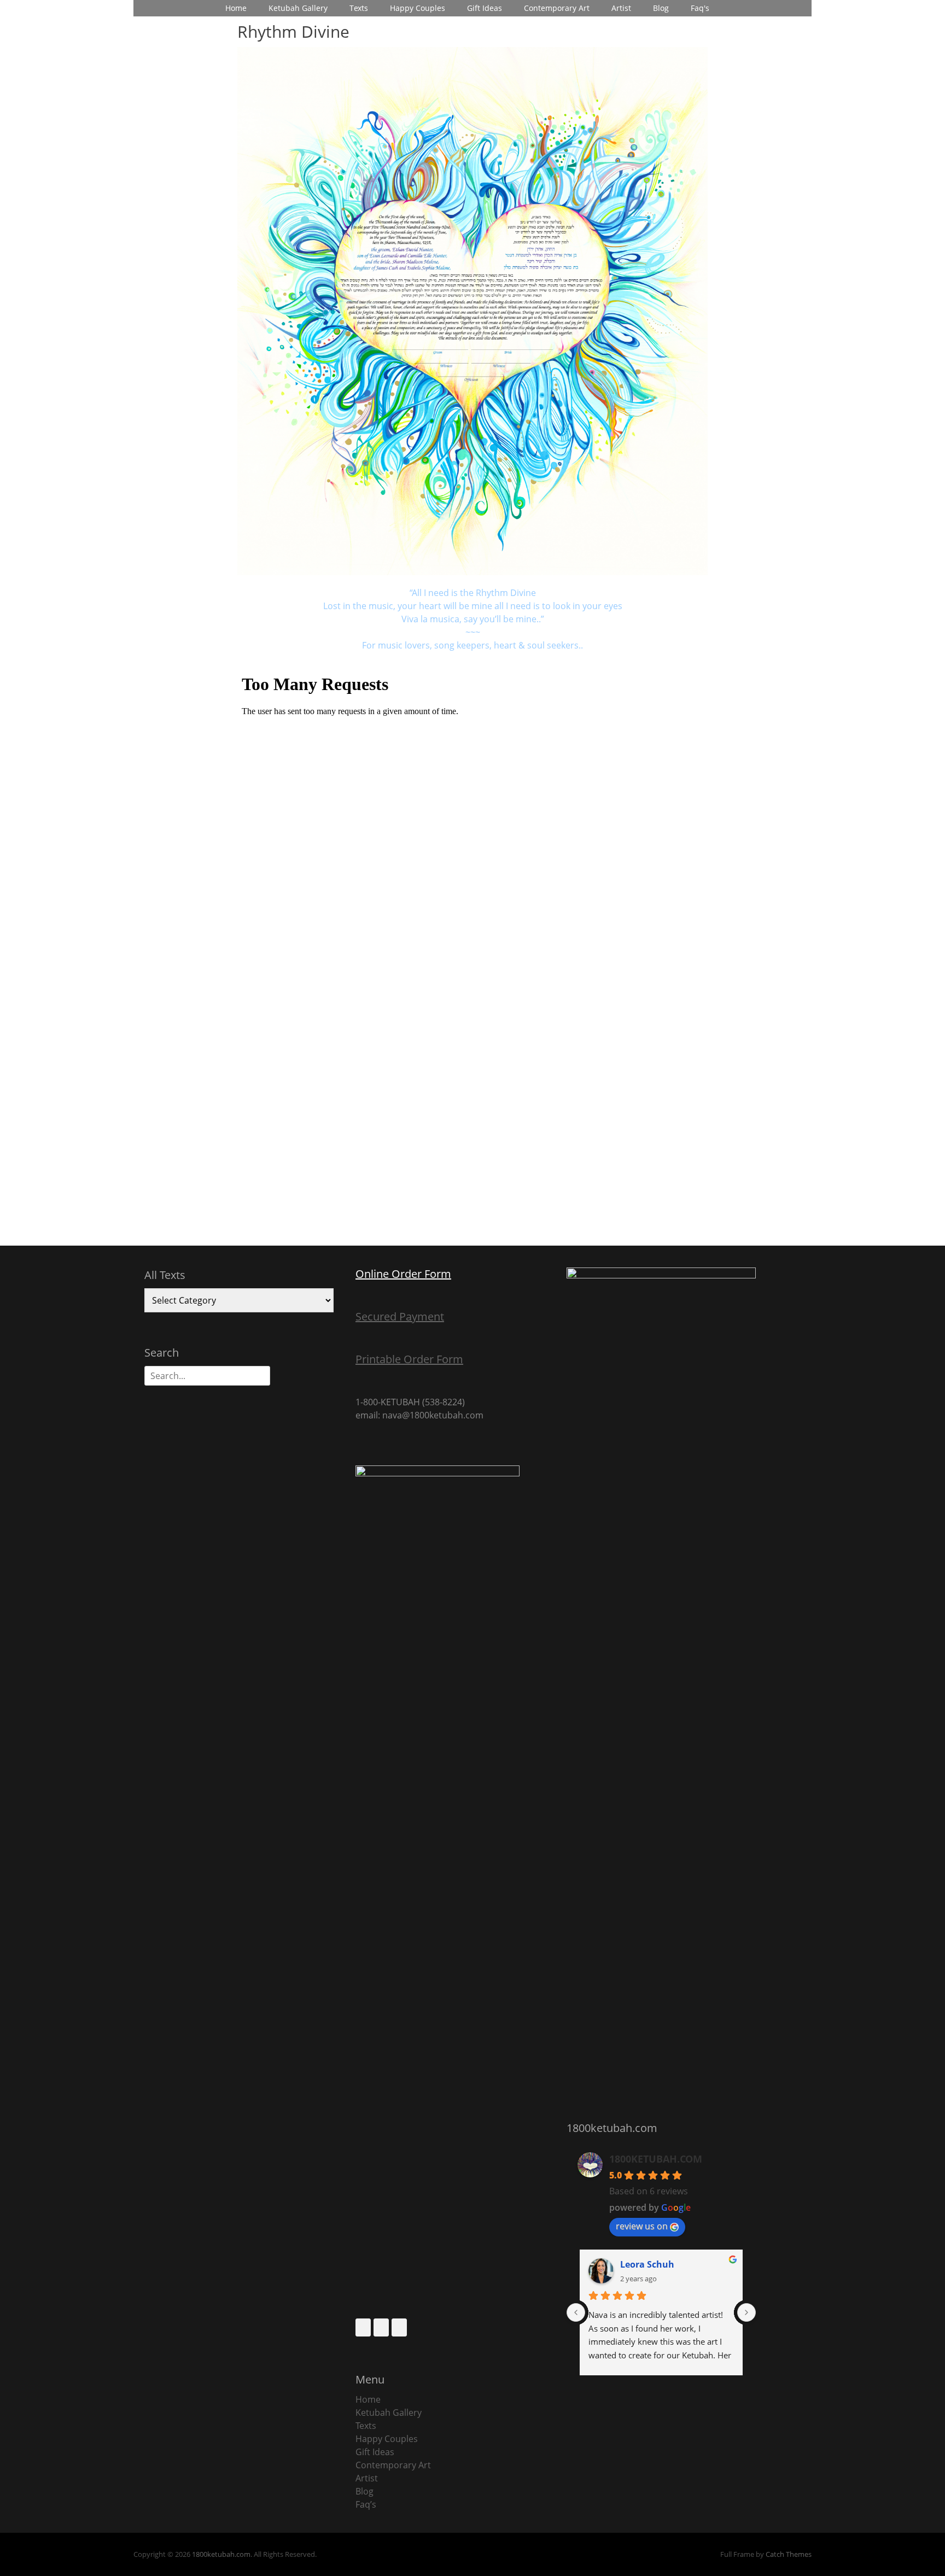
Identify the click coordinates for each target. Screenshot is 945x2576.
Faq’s (366, 2504)
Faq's (700, 8)
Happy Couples (418, 8)
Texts (359, 8)
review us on (642, 2226)
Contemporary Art (557, 8)
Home (236, 8)
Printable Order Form (409, 1359)
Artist (621, 8)
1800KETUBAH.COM (656, 2159)
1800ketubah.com (221, 2554)
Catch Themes (789, 2554)
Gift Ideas (485, 8)
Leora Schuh (647, 2264)
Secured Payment (400, 1316)
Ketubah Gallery (298, 8)
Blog (661, 8)
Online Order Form (403, 1274)
